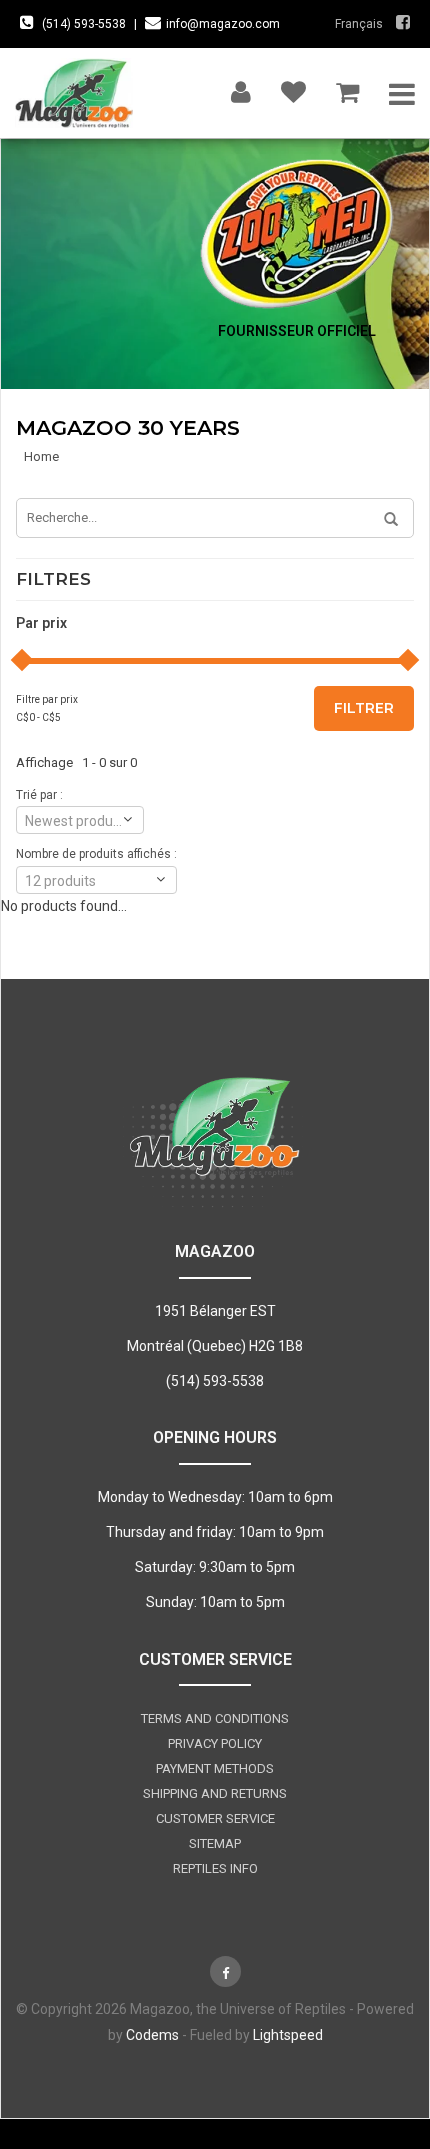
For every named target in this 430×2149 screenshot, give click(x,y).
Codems (152, 2035)
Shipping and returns (215, 1793)
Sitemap (215, 1843)
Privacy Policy (215, 1743)
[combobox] (80, 820)
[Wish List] (293, 87)
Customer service (215, 1818)
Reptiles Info (215, 1868)
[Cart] (347, 87)
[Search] (384, 520)
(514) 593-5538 (84, 24)
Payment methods (215, 1768)
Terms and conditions (215, 1718)
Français (359, 24)
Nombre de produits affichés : (96, 854)
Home (41, 456)
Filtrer (364, 708)
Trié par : (39, 795)
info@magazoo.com (223, 24)
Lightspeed (288, 2035)
